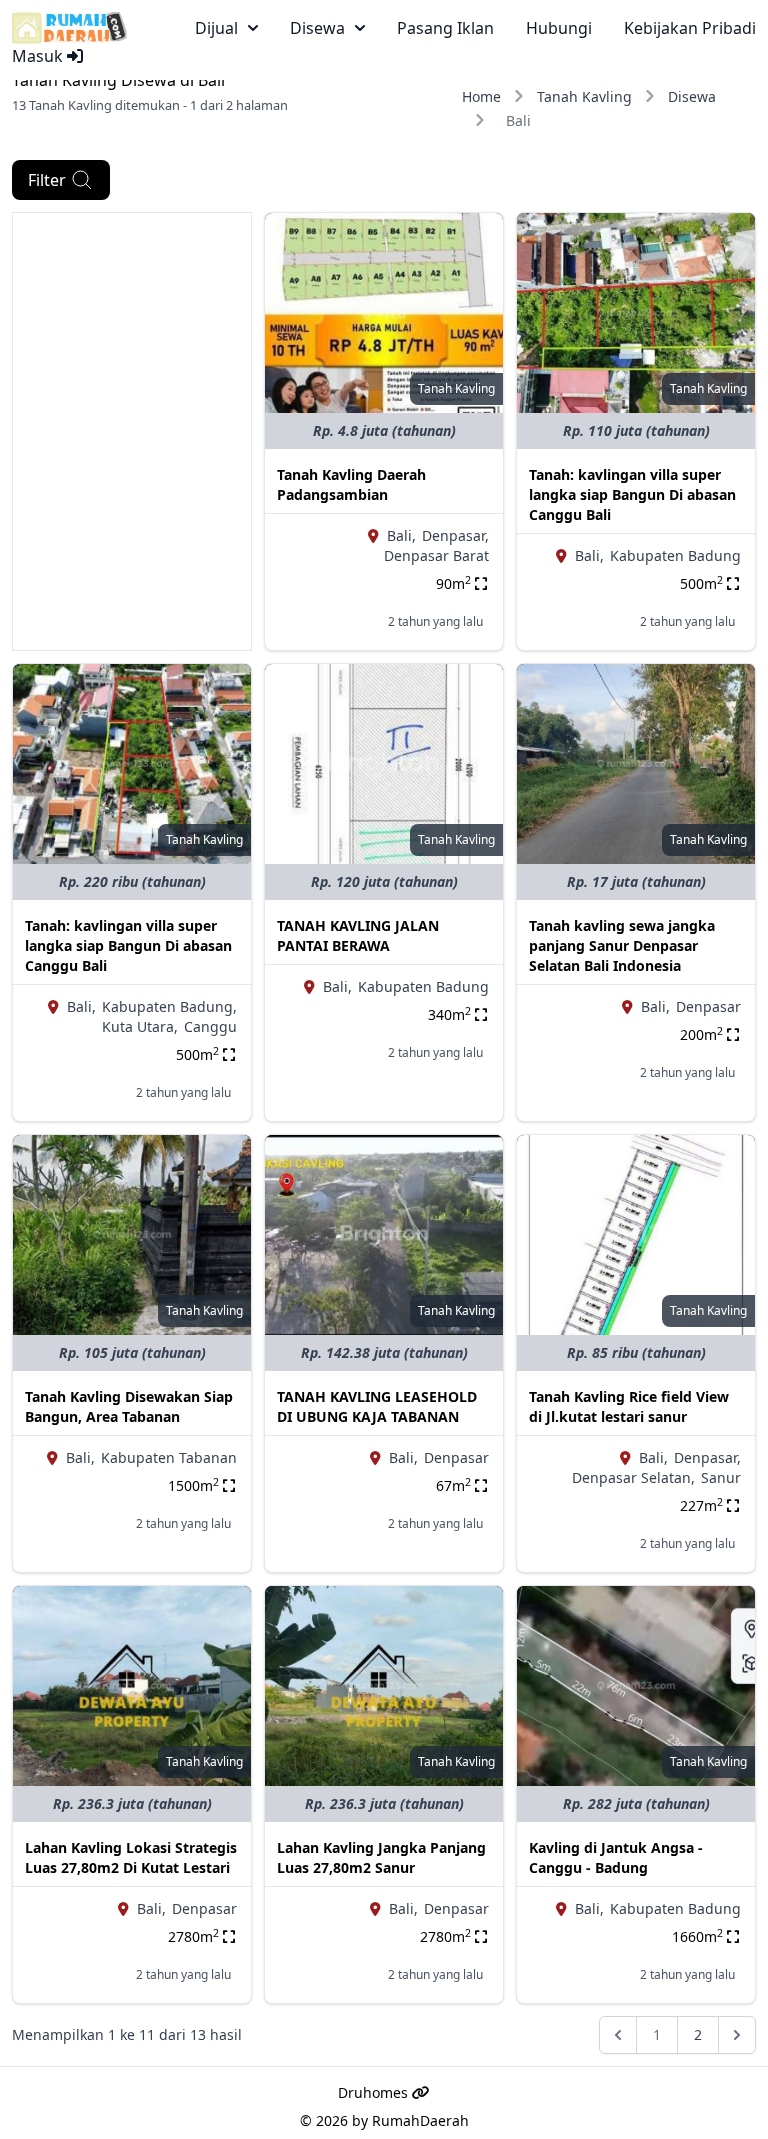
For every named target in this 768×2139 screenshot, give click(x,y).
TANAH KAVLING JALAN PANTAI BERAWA (358, 935)
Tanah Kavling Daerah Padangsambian (351, 484)
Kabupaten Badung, (169, 1006)
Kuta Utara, (140, 1026)
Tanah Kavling (584, 96)
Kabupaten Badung (675, 555)
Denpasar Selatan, (633, 1477)
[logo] (69, 28)
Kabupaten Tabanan (169, 1457)
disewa (317, 28)
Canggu (210, 1026)
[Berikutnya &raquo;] (737, 2035)
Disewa (692, 96)
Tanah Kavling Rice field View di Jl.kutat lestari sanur (629, 1406)
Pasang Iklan (445, 28)
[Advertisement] (132, 313)
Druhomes (375, 2092)
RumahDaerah (420, 2120)
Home (481, 96)
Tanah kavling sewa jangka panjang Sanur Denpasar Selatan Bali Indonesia (622, 945)
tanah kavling (456, 388)
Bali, (401, 535)
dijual (216, 28)
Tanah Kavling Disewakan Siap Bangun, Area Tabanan (129, 1406)
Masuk (39, 56)
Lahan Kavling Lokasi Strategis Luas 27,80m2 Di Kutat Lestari (131, 1857)
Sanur (721, 1477)
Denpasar (708, 1006)
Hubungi (559, 28)
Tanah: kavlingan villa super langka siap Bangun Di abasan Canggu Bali (632, 494)
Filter (47, 180)
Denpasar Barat (436, 555)
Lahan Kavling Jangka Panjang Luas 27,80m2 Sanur (381, 1857)
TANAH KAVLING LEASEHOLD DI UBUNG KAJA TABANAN (377, 1406)
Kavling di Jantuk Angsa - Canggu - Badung (616, 1857)
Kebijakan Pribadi (690, 28)
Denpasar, (455, 535)
